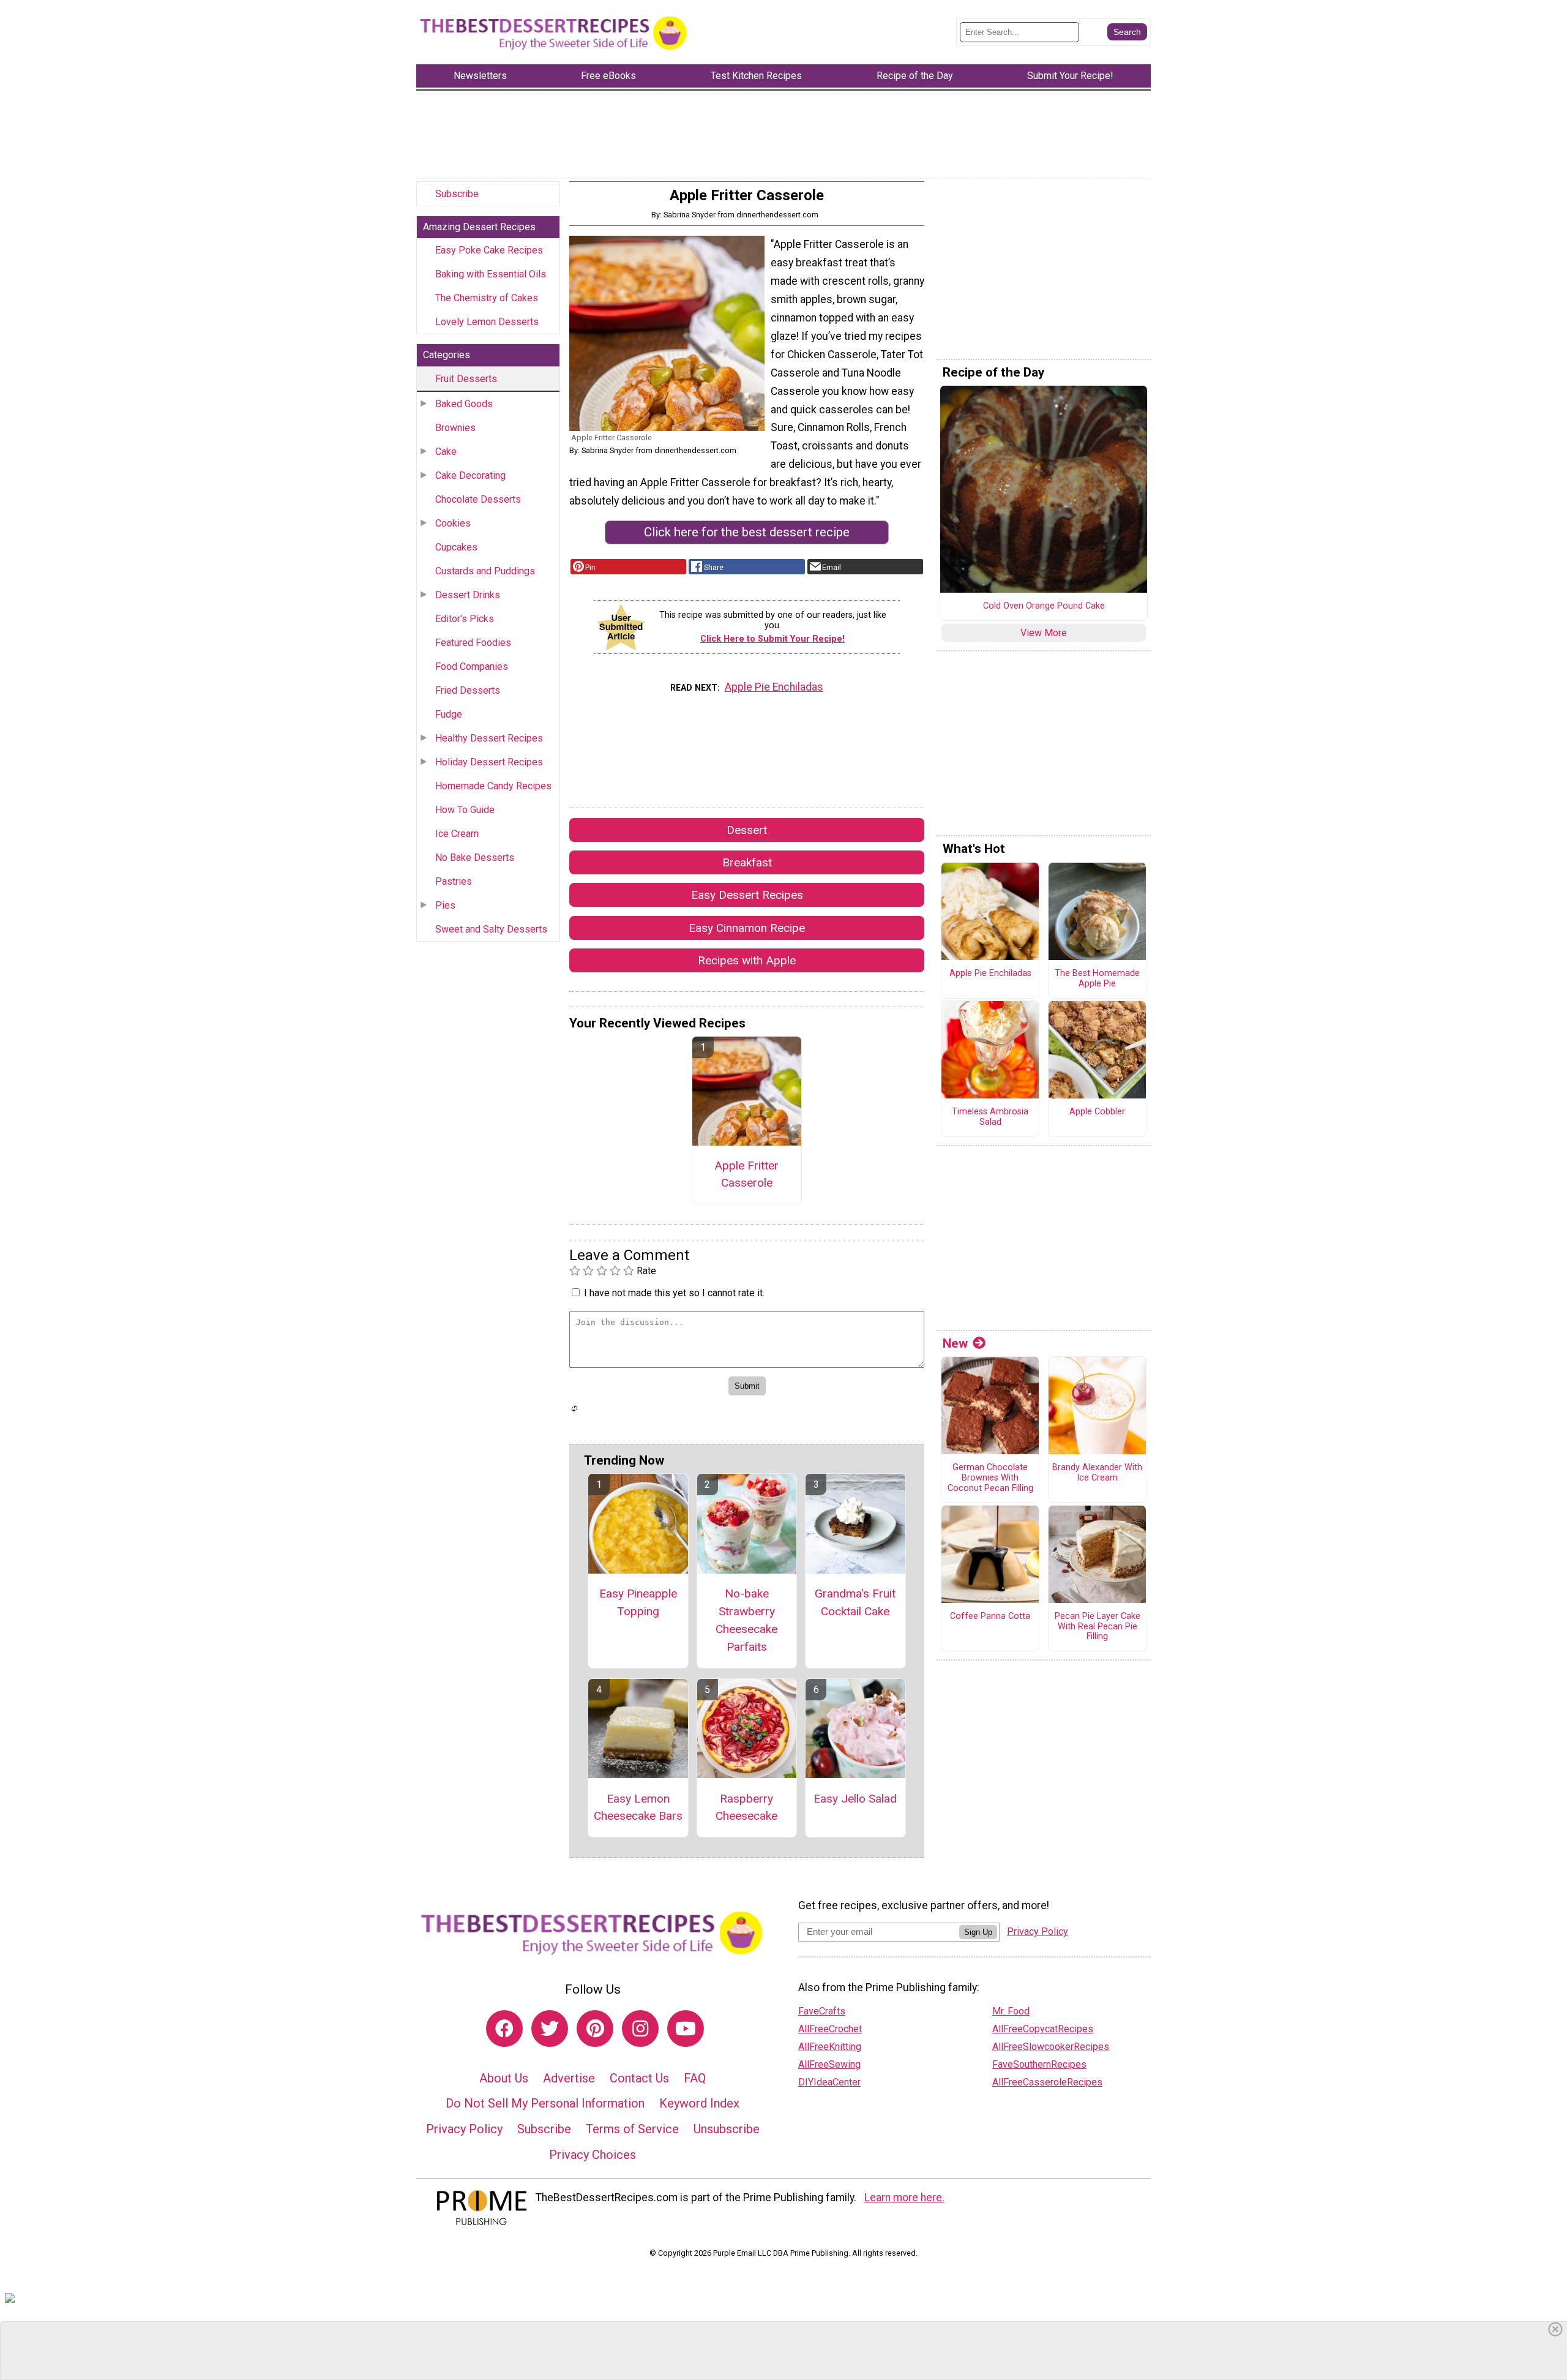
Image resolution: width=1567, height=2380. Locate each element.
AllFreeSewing (829, 2064)
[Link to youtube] (686, 2029)
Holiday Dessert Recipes (489, 762)
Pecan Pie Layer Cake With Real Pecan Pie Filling (1098, 1627)
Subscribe (457, 194)
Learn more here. (904, 2198)
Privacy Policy (464, 2129)
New (955, 1343)
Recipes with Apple (747, 960)
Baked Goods (464, 404)
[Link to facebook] (504, 2029)
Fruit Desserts (466, 379)
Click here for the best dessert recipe (747, 532)
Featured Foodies (473, 643)
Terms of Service (632, 2129)
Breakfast (747, 862)
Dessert (747, 830)
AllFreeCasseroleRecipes (1047, 2082)
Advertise (569, 2078)
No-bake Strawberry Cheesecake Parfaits (746, 1620)
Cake (446, 452)
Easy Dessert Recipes (747, 895)
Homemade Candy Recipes (493, 786)
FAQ (695, 2078)
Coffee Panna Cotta (990, 1616)
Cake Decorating (470, 475)
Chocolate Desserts (478, 499)
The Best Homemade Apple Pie (1097, 979)
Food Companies (472, 666)
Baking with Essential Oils (491, 274)
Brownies (455, 428)
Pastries (454, 881)
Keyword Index (699, 2103)
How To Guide (465, 810)
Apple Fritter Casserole (746, 1174)
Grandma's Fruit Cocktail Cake (855, 1602)
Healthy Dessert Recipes (489, 738)
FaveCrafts (822, 2011)
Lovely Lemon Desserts (487, 322)
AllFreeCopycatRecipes (1043, 2029)
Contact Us (639, 2078)
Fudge (449, 714)
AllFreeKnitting (830, 2047)
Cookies (453, 523)
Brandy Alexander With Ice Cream (1097, 1473)
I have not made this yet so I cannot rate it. (674, 1293)
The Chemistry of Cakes (487, 298)
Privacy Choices (593, 2155)
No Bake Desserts (475, 858)
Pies (445, 905)
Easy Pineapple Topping (638, 1602)
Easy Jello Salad (855, 1799)
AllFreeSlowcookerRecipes (1051, 2047)
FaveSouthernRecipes (1039, 2064)
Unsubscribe (727, 2129)
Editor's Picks (465, 619)
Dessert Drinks (468, 595)
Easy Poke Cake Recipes (489, 250)
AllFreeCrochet (830, 2029)
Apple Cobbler (1097, 1112)
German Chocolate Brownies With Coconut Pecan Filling (990, 1478)
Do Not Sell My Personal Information (545, 2103)
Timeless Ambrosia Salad (990, 1117)
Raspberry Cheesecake (746, 1808)
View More (1044, 633)
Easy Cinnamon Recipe (747, 928)
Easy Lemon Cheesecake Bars (638, 1808)
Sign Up (978, 1932)
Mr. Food (1011, 2011)
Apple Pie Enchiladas (774, 687)
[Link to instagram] (640, 2029)
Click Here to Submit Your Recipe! (772, 639)
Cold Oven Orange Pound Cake (1044, 606)
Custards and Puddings (485, 571)
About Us (504, 2078)
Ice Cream (457, 834)
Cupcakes (456, 547)
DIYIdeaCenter (829, 2082)
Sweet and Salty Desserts (491, 929)
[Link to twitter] (550, 2029)
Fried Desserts (468, 690)
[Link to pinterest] (595, 2029)
